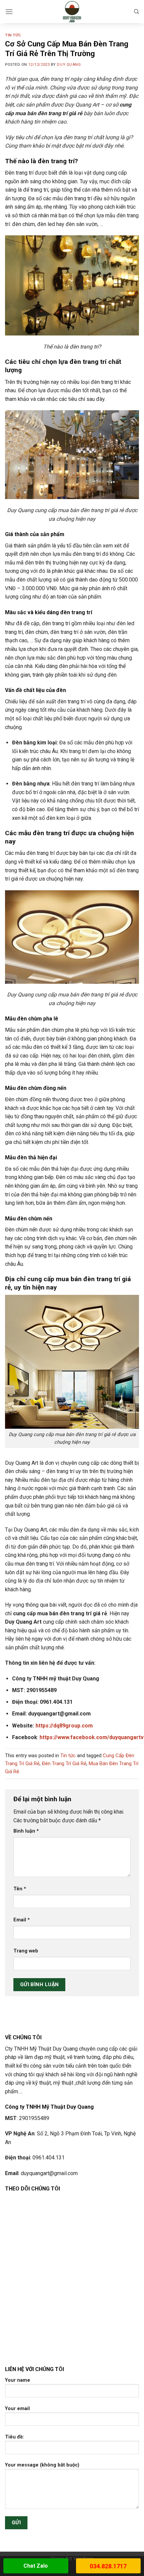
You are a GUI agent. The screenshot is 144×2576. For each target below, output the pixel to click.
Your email (17, 2409)
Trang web (26, 1951)
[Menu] (9, 12)
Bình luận (26, 1831)
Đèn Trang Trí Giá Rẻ (64, 1764)
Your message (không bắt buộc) (42, 2465)
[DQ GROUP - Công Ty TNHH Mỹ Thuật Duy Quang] (72, 12)
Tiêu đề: (15, 2437)
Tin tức (13, 35)
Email (22, 1920)
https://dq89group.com (64, 1726)
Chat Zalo (36, 2566)
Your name (18, 2380)
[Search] (136, 12)
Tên (20, 1889)
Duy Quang (69, 65)
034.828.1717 (108, 2566)
